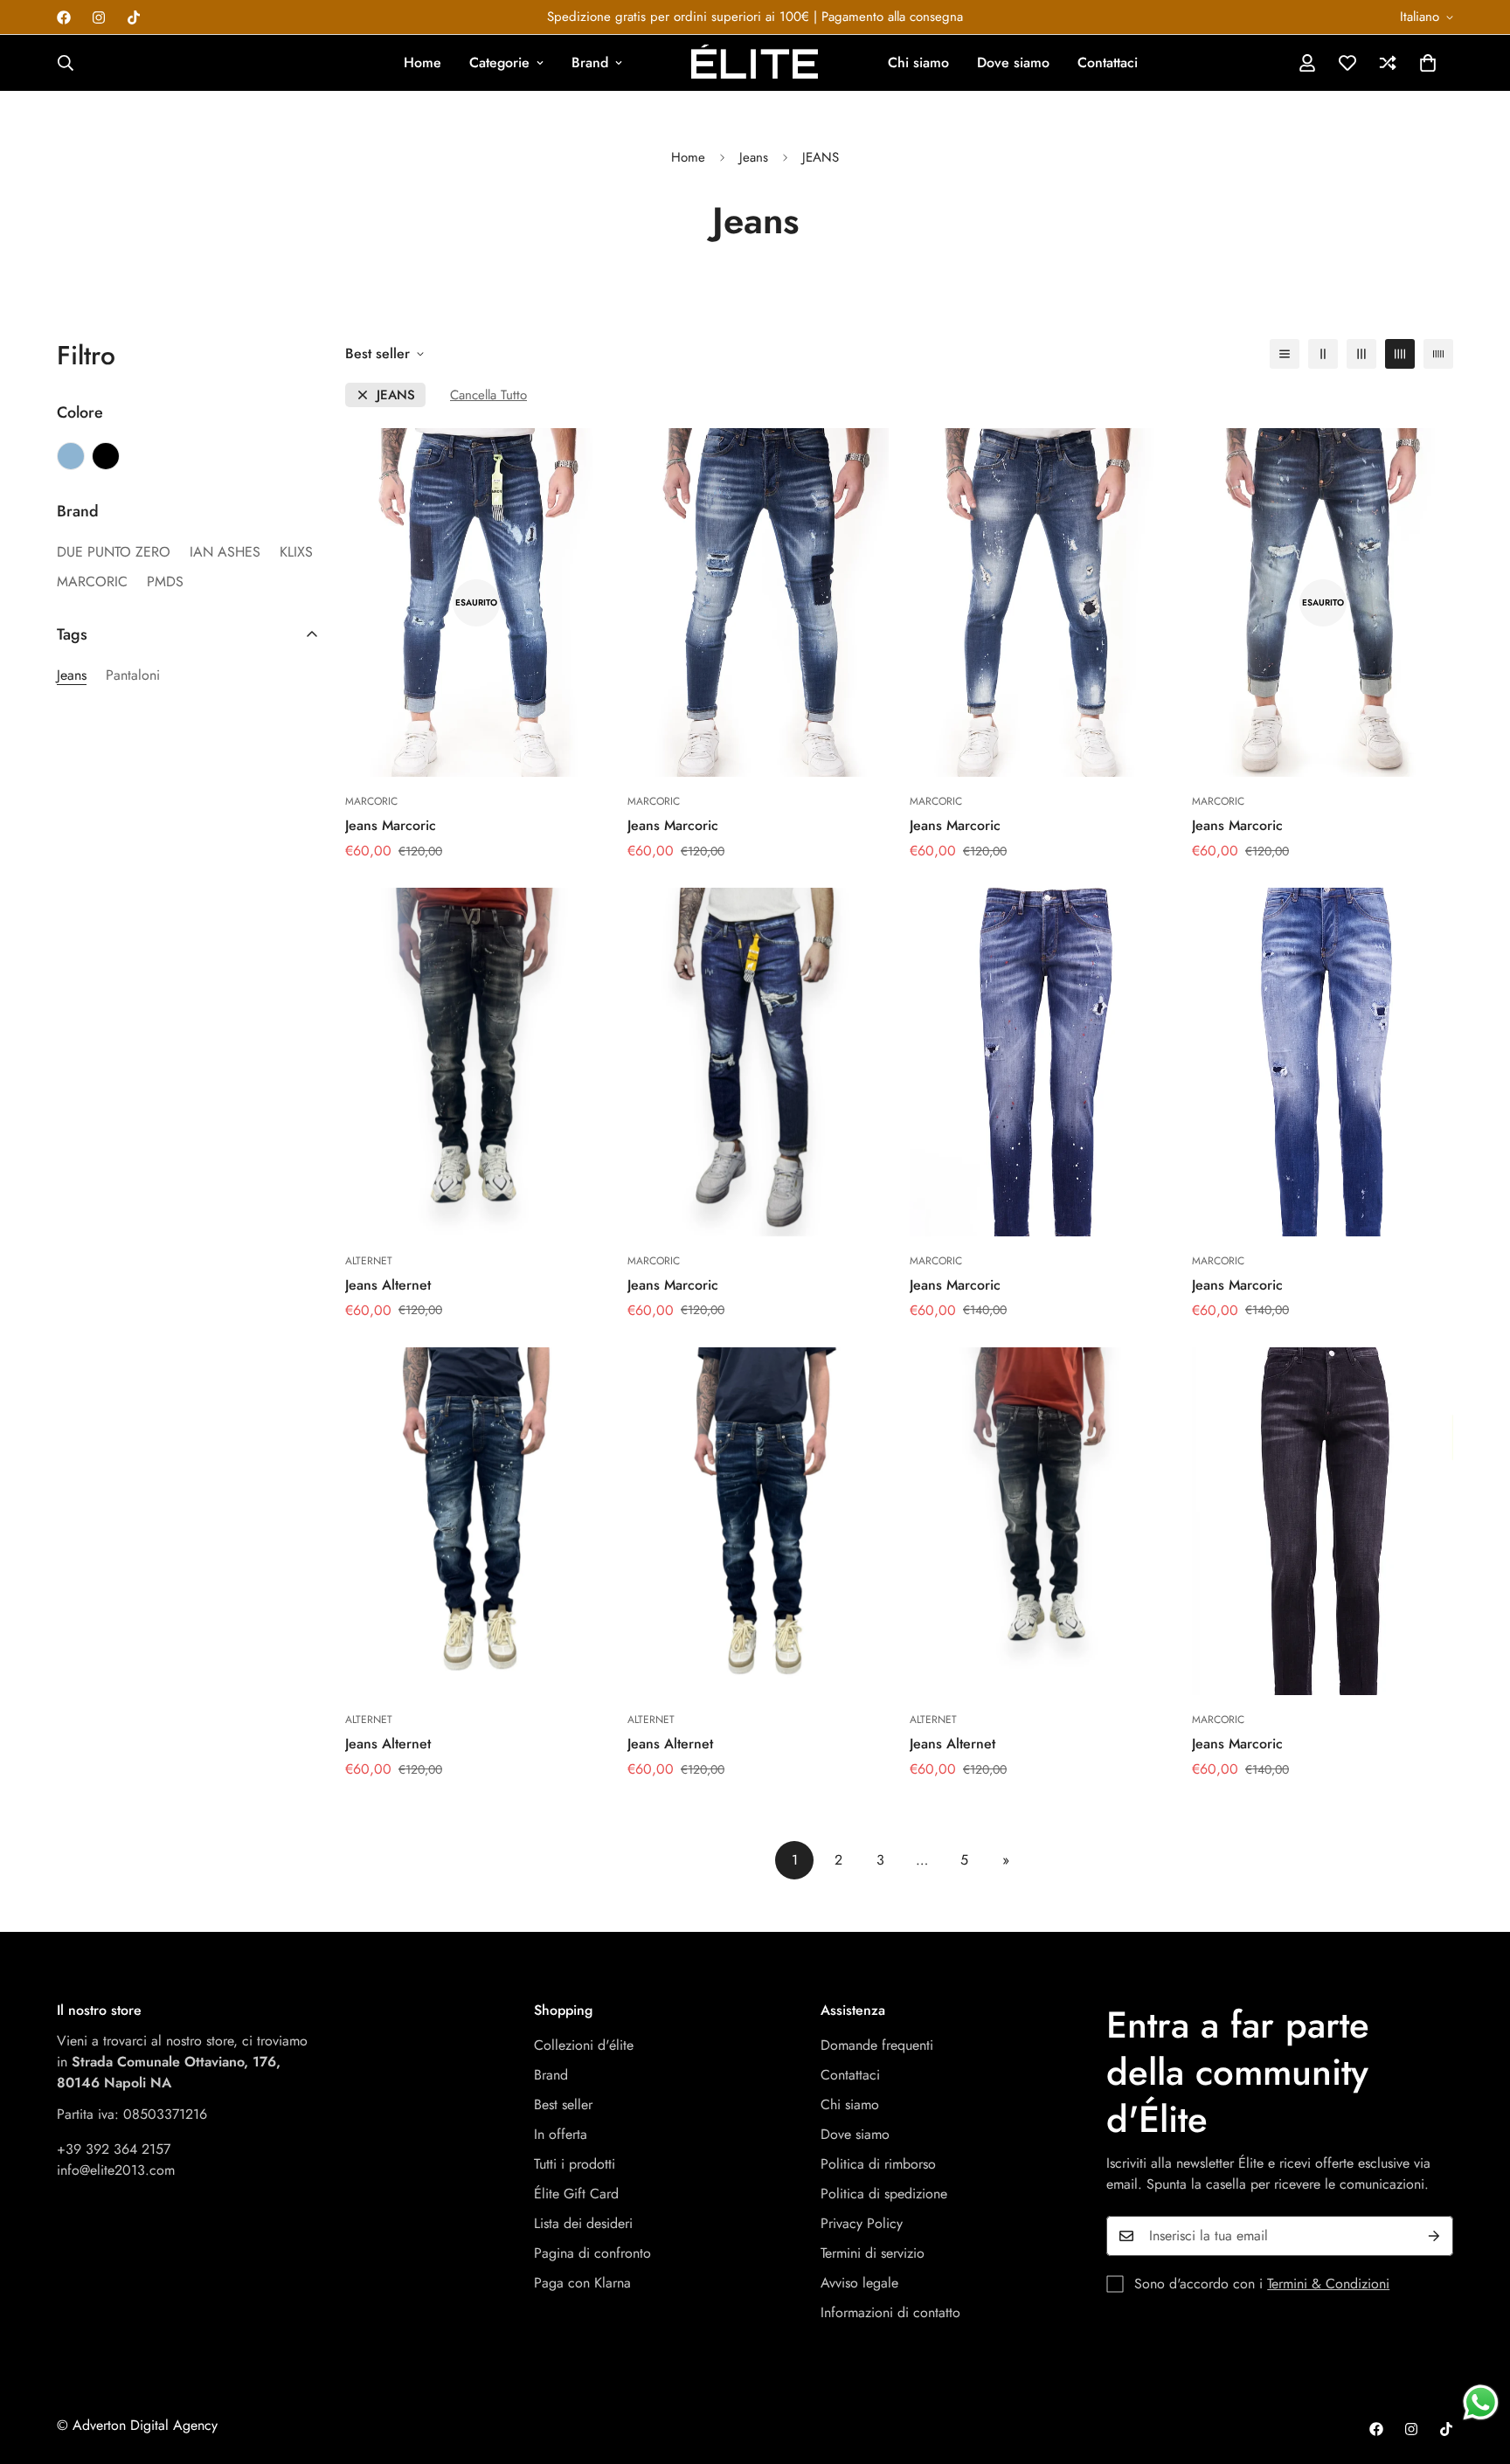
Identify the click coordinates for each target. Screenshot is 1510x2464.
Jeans (754, 157)
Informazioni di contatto (890, 2312)
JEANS (396, 395)
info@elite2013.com (116, 2170)
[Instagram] (99, 17)
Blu (71, 456)
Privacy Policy (862, 2223)
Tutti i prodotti (575, 2164)
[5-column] (1438, 354)
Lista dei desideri (583, 2223)
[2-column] (1323, 354)
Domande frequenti (877, 2045)
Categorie (499, 62)
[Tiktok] (134, 17)
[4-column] (1400, 354)
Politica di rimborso (878, 2164)
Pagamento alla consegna (892, 17)
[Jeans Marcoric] (758, 602)
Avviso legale (859, 2283)
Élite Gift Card (576, 2194)
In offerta (561, 2134)
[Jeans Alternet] (476, 1062)
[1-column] (1285, 354)
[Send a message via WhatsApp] (1481, 2402)
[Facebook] (64, 17)
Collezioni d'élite (584, 2045)
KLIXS (296, 552)
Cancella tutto (488, 395)
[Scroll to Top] (1476, 2369)
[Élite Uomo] (755, 63)
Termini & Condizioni (1328, 2284)
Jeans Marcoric (391, 825)
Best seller (563, 2104)
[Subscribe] (1434, 2236)
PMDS (165, 581)
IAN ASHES (225, 552)
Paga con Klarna (582, 2283)
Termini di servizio (873, 2253)
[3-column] (1361, 354)
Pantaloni (133, 675)
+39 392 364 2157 (114, 2149)
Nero (106, 456)
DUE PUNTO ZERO (114, 552)
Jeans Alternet (388, 1285)
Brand (590, 62)
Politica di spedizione (884, 2194)
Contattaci (1108, 62)
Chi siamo (918, 62)
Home (423, 62)
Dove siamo (1013, 62)
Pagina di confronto (592, 2253)
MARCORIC (92, 581)
